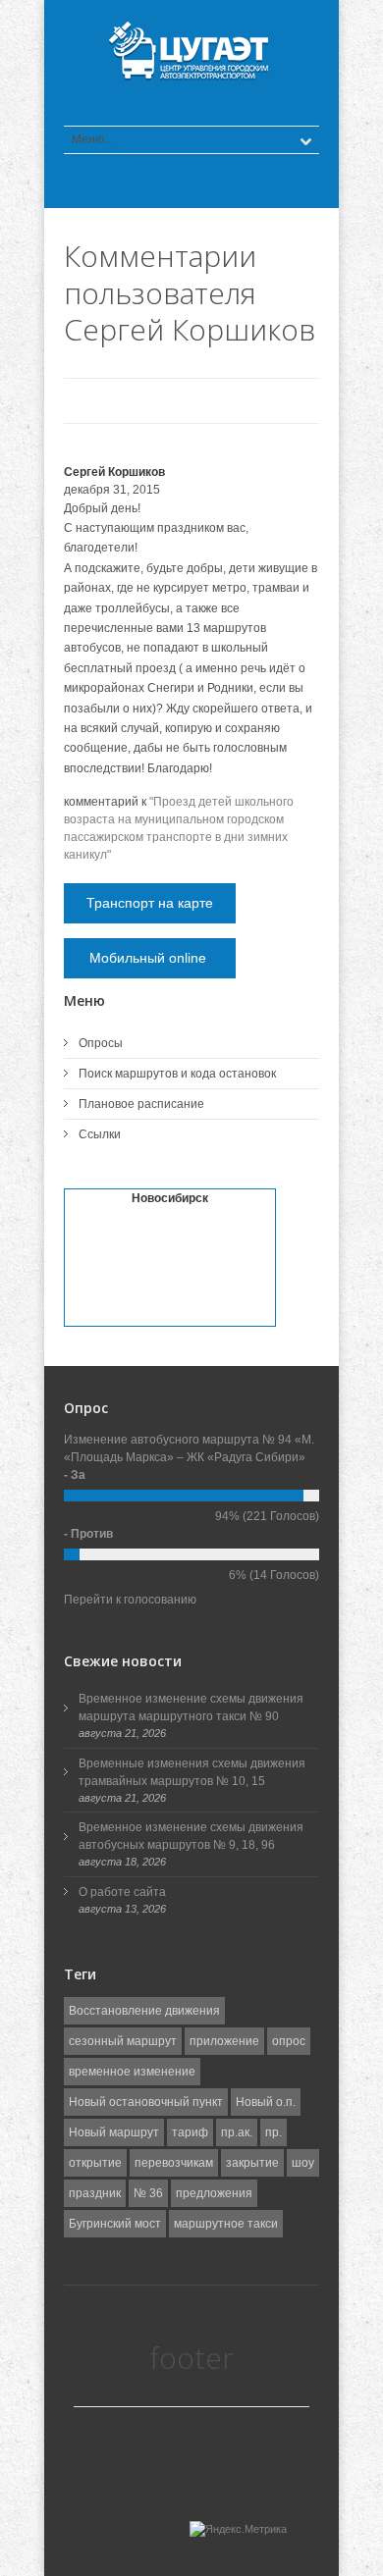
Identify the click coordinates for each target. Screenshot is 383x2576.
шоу (303, 2163)
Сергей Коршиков (114, 472)
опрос (289, 2041)
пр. (274, 2132)
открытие (95, 2163)
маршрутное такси (226, 2224)
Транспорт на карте (150, 903)
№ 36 (148, 2193)
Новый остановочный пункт (146, 2102)
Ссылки (100, 1134)
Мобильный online (150, 958)
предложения (214, 2193)
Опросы (101, 1043)
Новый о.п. (266, 2102)
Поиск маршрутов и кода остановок (177, 1074)
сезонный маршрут (123, 2041)
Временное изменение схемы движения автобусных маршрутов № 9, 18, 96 (191, 1836)
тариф (190, 2132)
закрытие (252, 2163)
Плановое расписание (141, 1104)
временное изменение (132, 2072)
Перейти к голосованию (130, 1600)
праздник (95, 2193)
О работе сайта (122, 1892)
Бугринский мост (115, 2224)
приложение (224, 2041)
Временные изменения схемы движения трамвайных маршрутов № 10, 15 (192, 1772)
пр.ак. (237, 2132)
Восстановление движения (144, 2011)
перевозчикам (174, 2163)
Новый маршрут (114, 2132)
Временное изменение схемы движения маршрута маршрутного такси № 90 (191, 1708)
